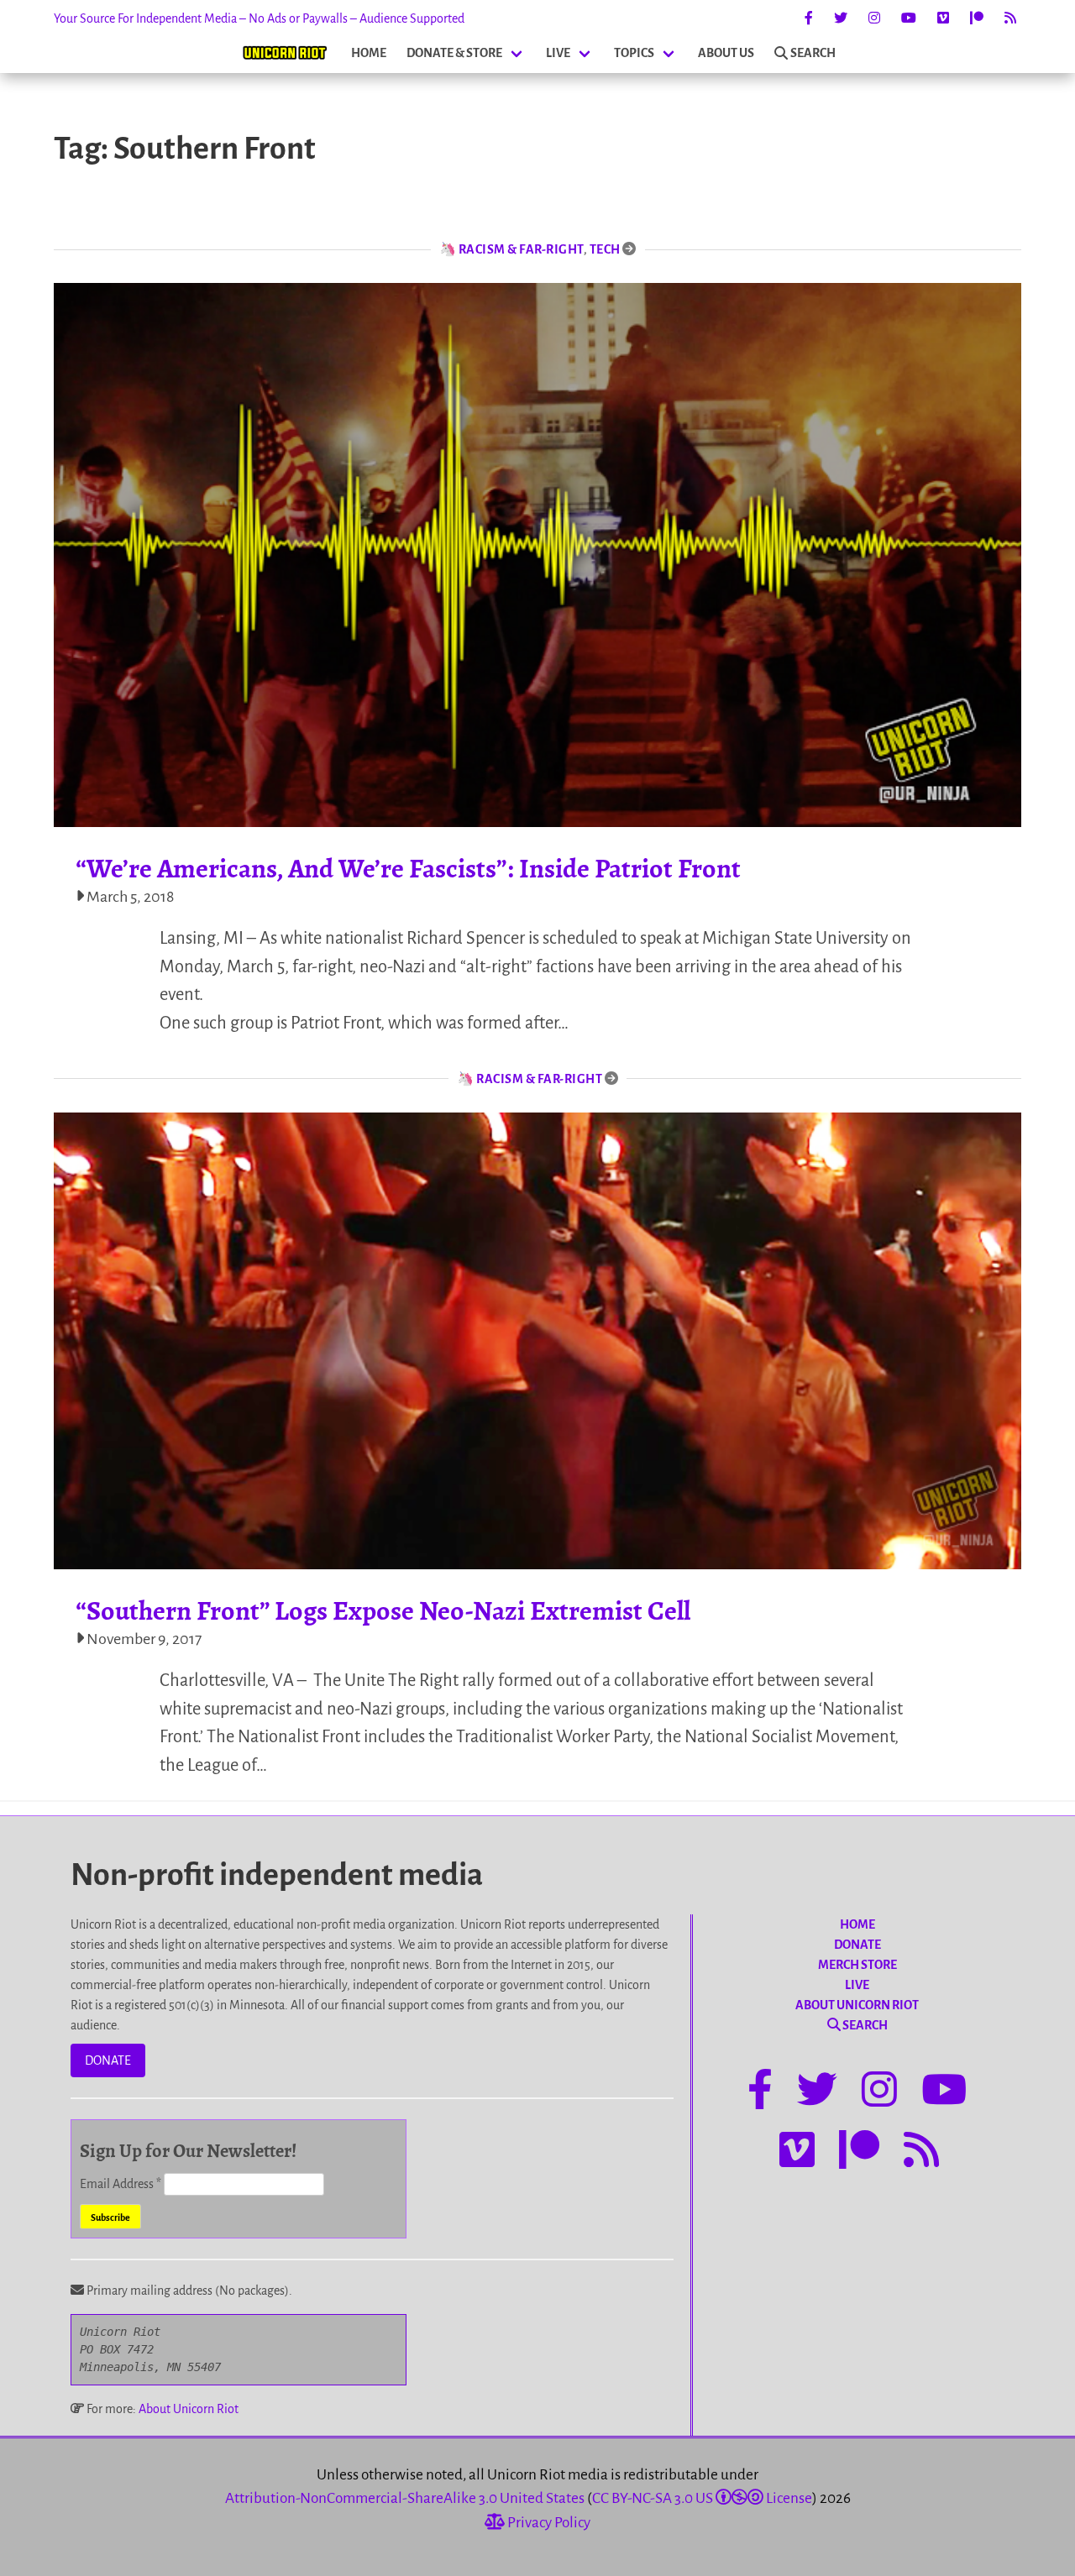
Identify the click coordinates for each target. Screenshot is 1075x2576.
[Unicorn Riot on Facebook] (809, 18)
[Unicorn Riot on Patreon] (977, 18)
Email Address (121, 2184)
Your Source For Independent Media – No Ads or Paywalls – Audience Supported (259, 18)
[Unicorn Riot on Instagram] (874, 18)
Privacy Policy (548, 2523)
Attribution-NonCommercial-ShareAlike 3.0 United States (405, 2498)
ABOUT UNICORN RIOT (857, 2005)
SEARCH (813, 53)
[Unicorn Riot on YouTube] (909, 18)
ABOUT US (726, 53)
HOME (369, 53)
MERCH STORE (857, 1965)
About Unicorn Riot (189, 2409)
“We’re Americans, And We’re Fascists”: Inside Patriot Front (408, 868)
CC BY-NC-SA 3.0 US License (702, 2498)
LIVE (558, 53)
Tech (605, 249)
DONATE (108, 2060)
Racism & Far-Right (521, 249)
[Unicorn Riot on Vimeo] (943, 18)
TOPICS (634, 53)
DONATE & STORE (454, 53)
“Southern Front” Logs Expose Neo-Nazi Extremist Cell (383, 1610)
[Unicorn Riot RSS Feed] (1010, 18)
